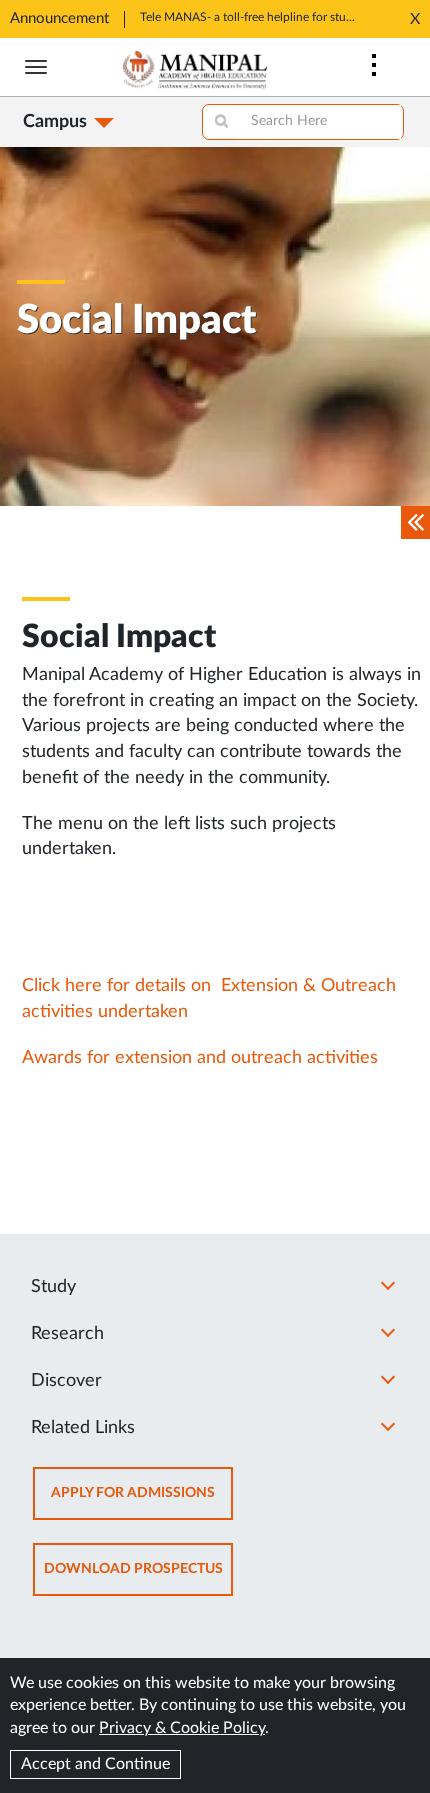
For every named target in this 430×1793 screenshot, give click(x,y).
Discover (66, 1381)
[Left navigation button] (415, 522)
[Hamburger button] (36, 67)
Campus (55, 122)
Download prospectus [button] (138, 1578)
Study (53, 1287)
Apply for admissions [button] (142, 1502)
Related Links (83, 1428)
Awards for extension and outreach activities (200, 1058)
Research (67, 1334)
